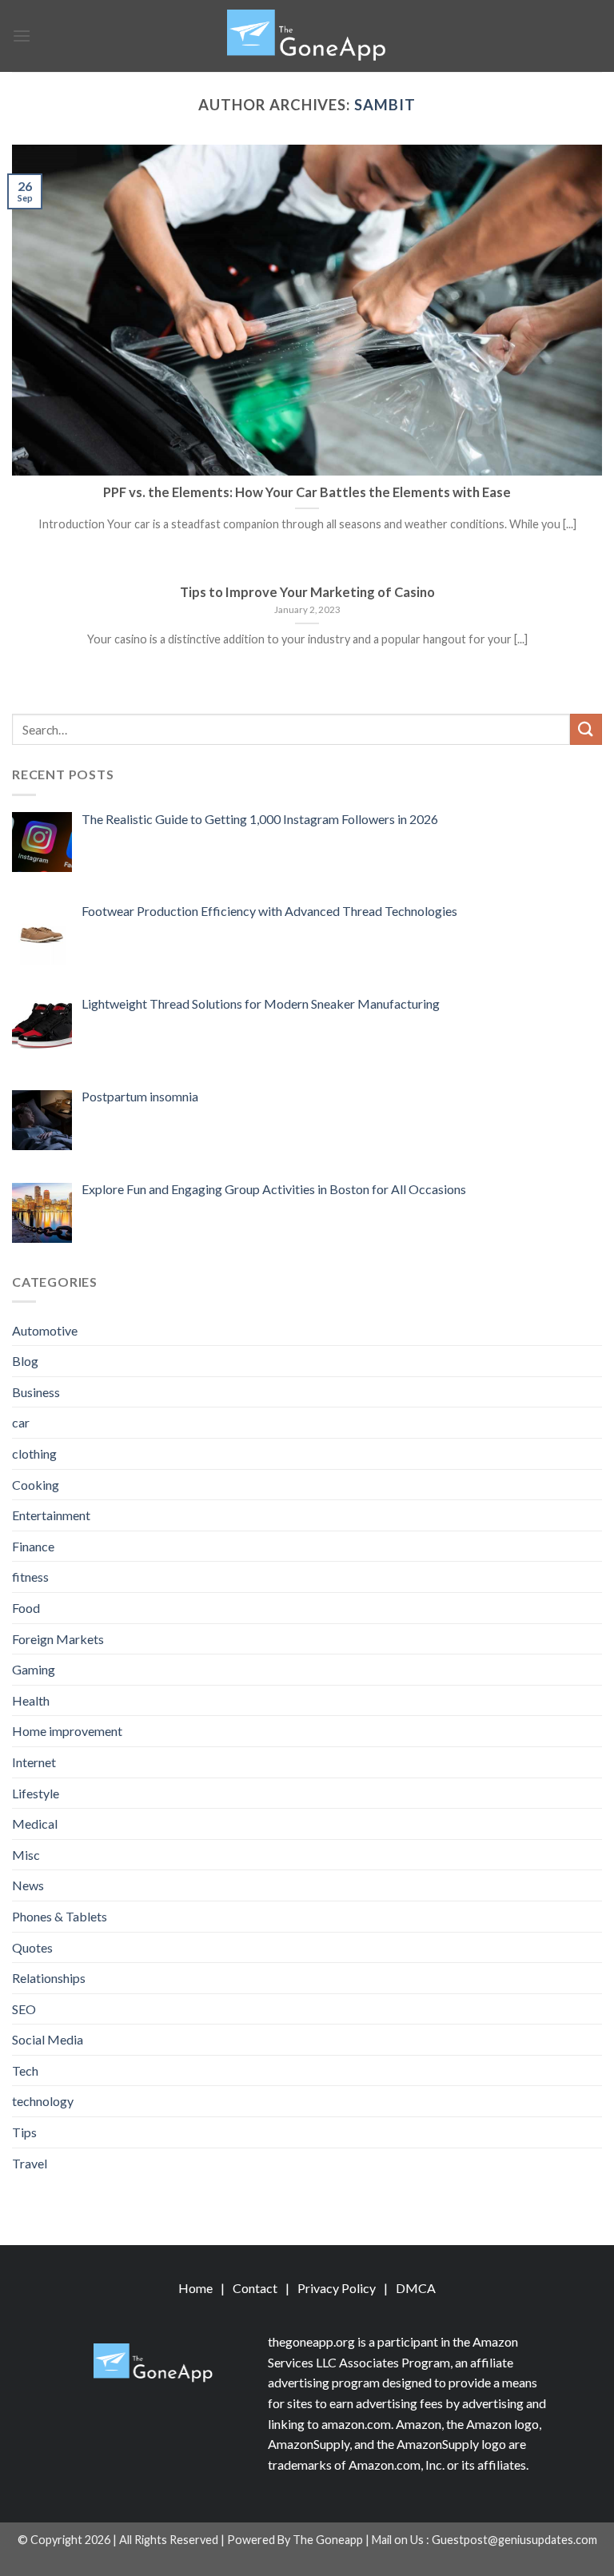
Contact (255, 2288)
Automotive (45, 1330)
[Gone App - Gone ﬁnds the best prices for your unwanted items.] (307, 36)
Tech (25, 2070)
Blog (25, 1361)
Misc (26, 1855)
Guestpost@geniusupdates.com (514, 2540)
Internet (34, 1762)
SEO (24, 2009)
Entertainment (51, 1515)
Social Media (48, 2039)
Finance (33, 1546)
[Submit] (586, 729)
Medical (35, 1824)
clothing (34, 1453)
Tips (24, 2132)
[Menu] (22, 36)
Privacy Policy (337, 2288)
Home (195, 2288)
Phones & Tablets (60, 1916)
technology (43, 2101)
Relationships (49, 1978)
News (28, 1885)
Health (31, 1700)
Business (36, 1392)
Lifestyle (36, 1793)
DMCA (416, 2288)
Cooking (36, 1485)
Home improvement (67, 1731)
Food (26, 1608)
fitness (30, 1577)
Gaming (34, 1669)
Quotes (32, 1947)
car (21, 1422)
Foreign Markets (58, 1639)
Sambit (385, 105)
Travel (30, 2163)
